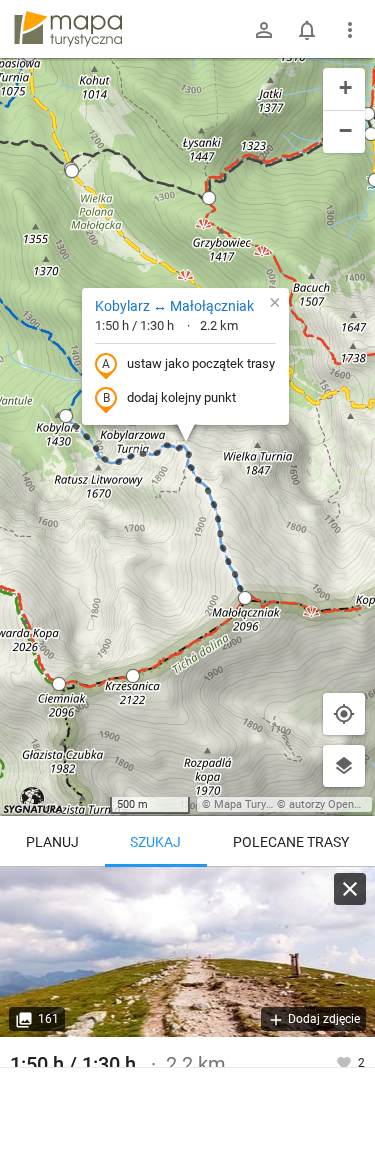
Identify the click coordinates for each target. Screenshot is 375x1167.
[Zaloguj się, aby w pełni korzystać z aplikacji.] (345, 1062)
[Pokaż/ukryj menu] (350, 30)
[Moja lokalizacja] (344, 714)
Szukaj (155, 842)
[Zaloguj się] (264, 30)
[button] (72, 171)
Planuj (52, 842)
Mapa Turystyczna (259, 804)
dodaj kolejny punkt (181, 397)
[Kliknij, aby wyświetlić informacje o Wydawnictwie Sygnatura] (33, 800)
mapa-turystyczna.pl (68, 29)
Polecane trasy (291, 842)
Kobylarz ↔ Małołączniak (174, 306)
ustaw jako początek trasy (201, 363)
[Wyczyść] (350, 889)
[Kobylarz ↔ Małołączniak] (187, 952)
